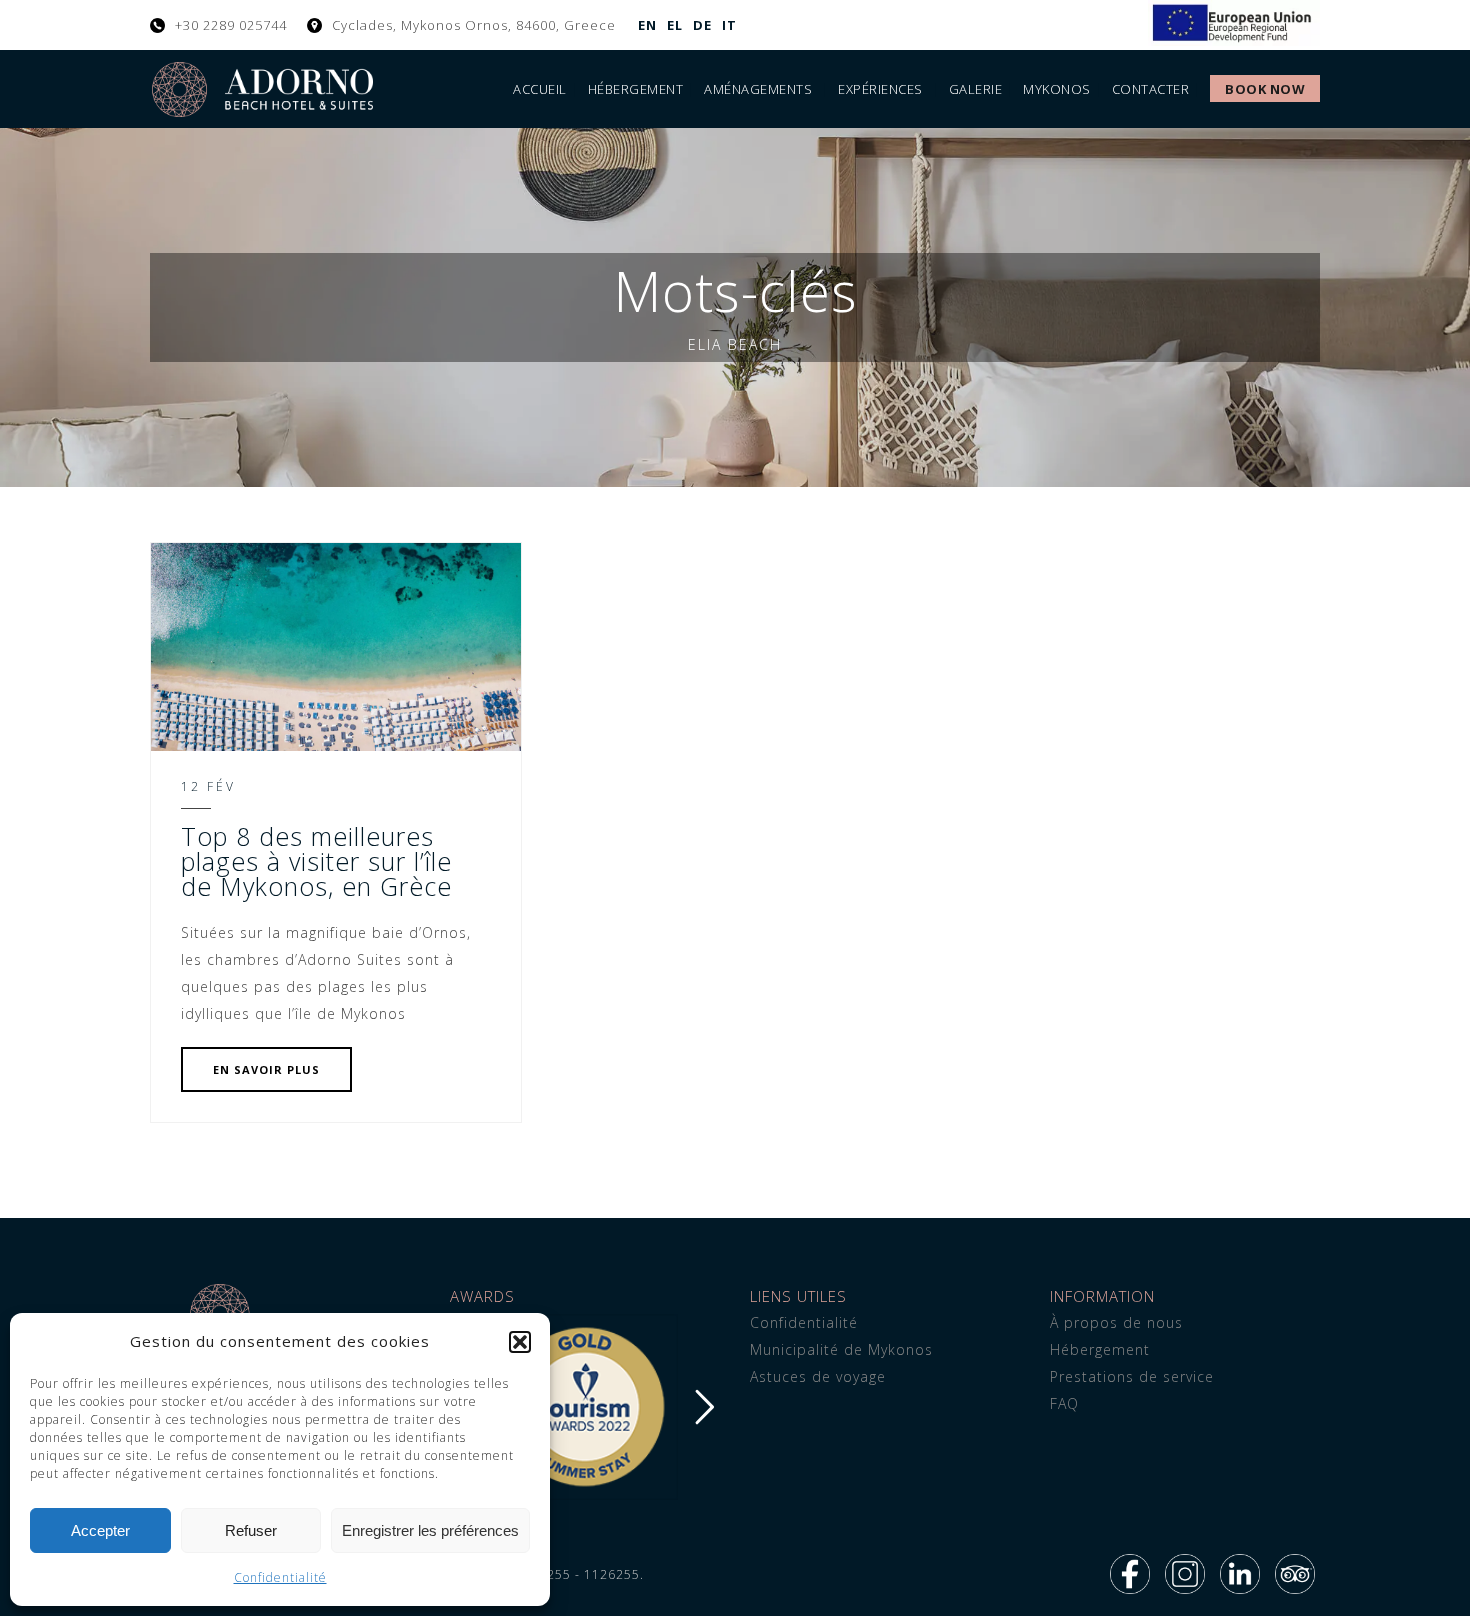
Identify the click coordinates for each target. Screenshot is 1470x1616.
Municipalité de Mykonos (841, 1349)
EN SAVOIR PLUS (266, 1069)
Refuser (251, 1530)
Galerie (976, 89)
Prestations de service (1132, 1376)
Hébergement (636, 89)
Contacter (1151, 89)
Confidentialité (280, 1577)
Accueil (540, 89)
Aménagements (758, 89)
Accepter (100, 1530)
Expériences (880, 89)
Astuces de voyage (818, 1376)
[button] (520, 1342)
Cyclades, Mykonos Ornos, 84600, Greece (474, 25)
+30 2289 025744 (231, 25)
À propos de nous (1116, 1322)
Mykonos (1057, 89)
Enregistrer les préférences (430, 1530)
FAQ (1064, 1403)
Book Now (1265, 89)
